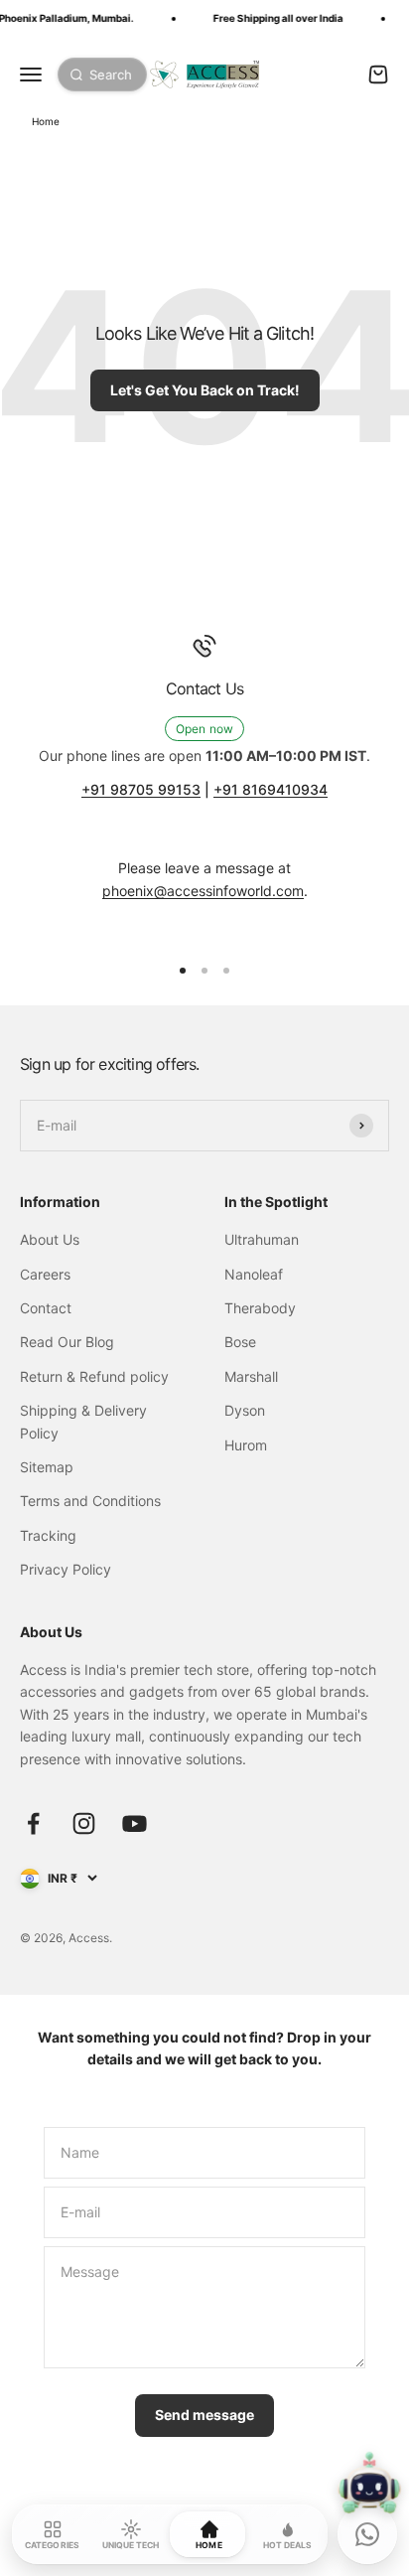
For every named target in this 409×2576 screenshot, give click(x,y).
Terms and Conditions (90, 1501)
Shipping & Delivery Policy (83, 1421)
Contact (46, 1308)
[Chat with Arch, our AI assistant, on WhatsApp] (367, 2534)
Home (46, 121)
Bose (240, 1342)
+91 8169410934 (271, 789)
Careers (45, 1274)
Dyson (245, 1410)
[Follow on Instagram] (84, 1823)
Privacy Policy (66, 1569)
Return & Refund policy (94, 1376)
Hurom (246, 1445)
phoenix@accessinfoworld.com (203, 891)
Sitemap (47, 1467)
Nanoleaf (254, 1274)
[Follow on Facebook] (33, 1823)
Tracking (48, 1535)
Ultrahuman (262, 1239)
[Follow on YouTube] (135, 1823)
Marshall (251, 1376)
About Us (50, 1239)
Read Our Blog (67, 1342)
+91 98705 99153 (141, 789)
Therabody (260, 1308)
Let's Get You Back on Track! (205, 390)
